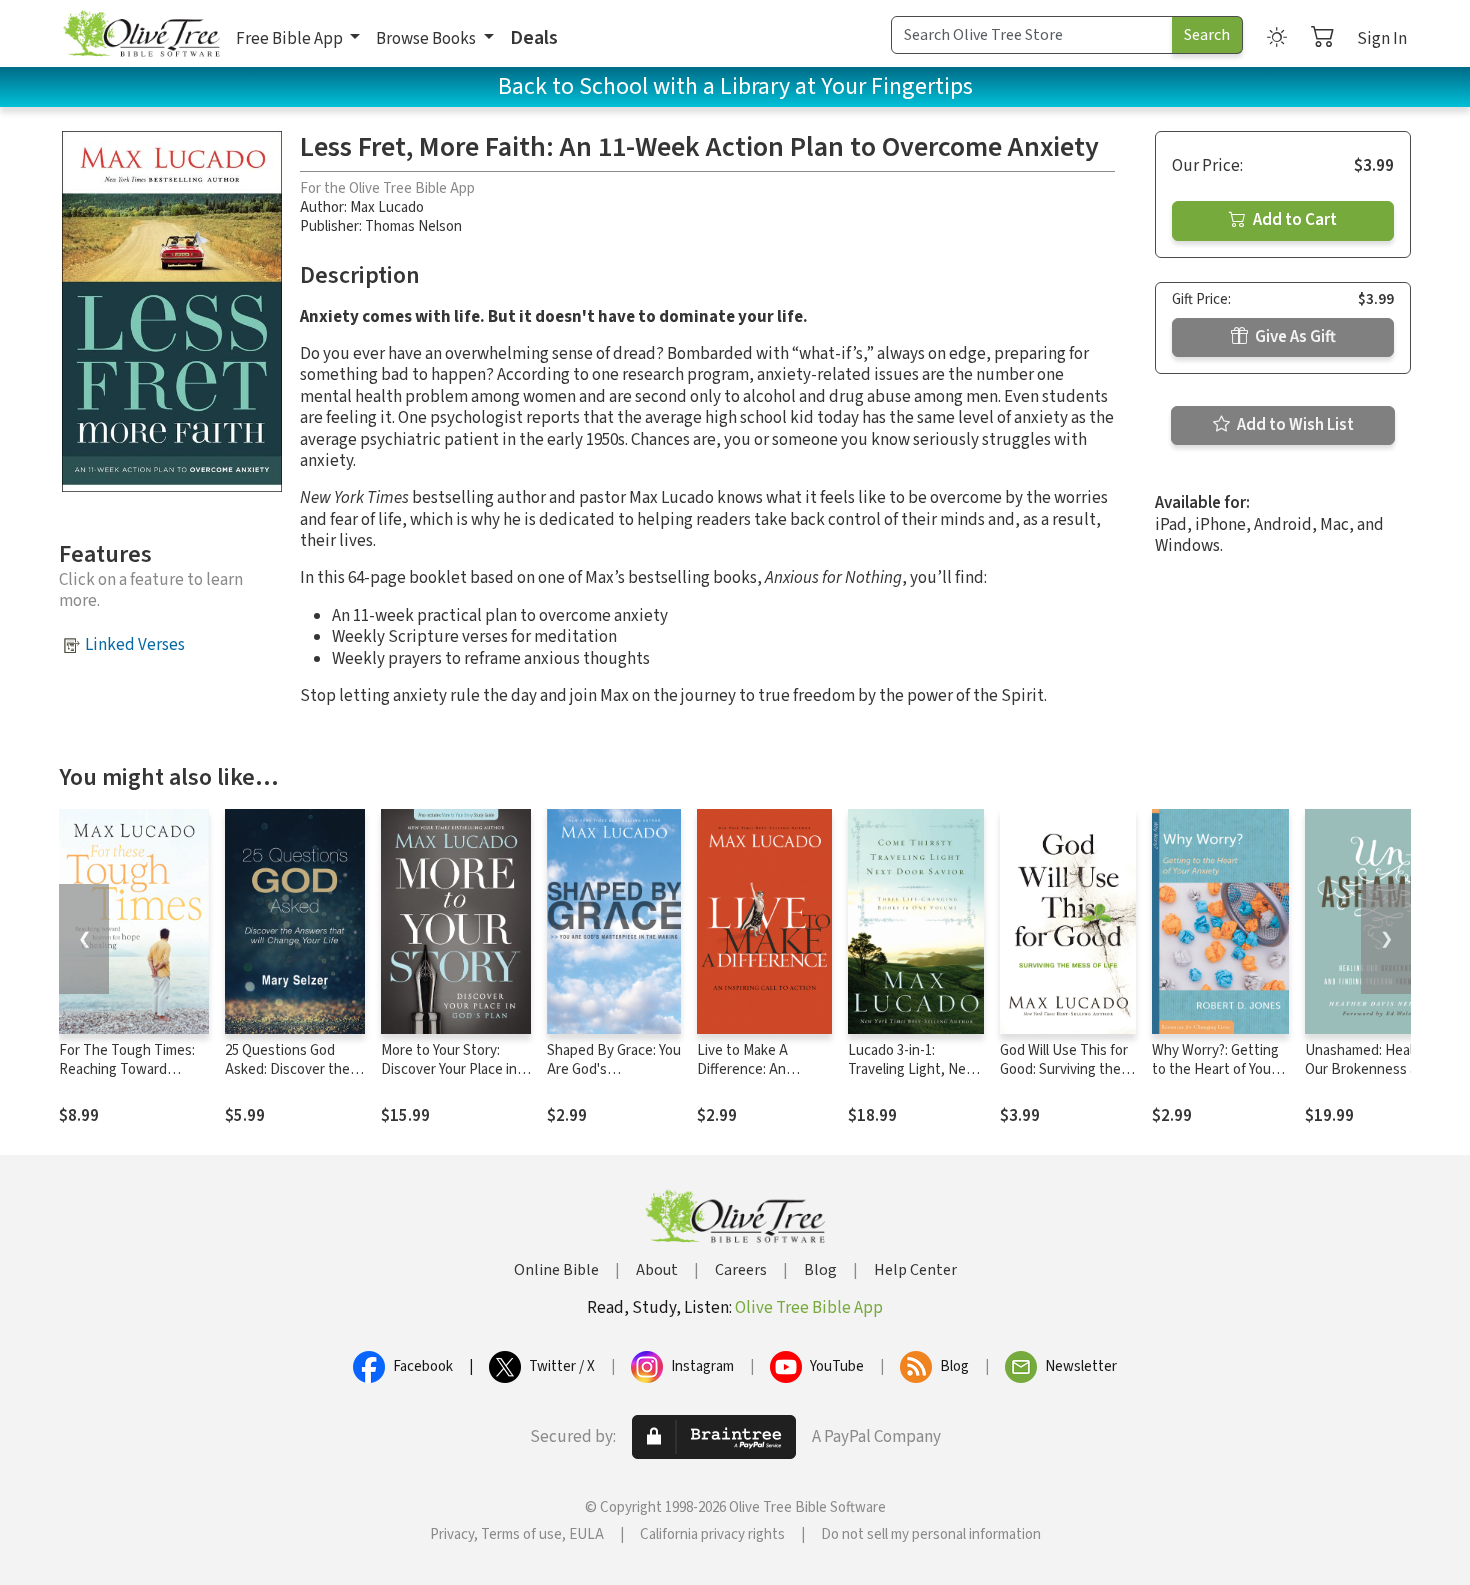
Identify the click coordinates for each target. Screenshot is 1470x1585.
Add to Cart (1293, 220)
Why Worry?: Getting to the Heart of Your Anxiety (1215, 1069)
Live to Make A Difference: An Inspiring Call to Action (745, 1079)
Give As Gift (1294, 337)
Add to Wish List (1294, 425)
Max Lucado (387, 207)
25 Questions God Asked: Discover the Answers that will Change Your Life (287, 1079)
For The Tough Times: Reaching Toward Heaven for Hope (127, 1069)
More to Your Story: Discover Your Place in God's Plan (449, 1069)
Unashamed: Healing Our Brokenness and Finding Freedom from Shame (1373, 1079)
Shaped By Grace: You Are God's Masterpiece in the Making (614, 1079)
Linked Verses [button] (135, 645)
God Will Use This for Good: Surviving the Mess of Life (1064, 1069)
